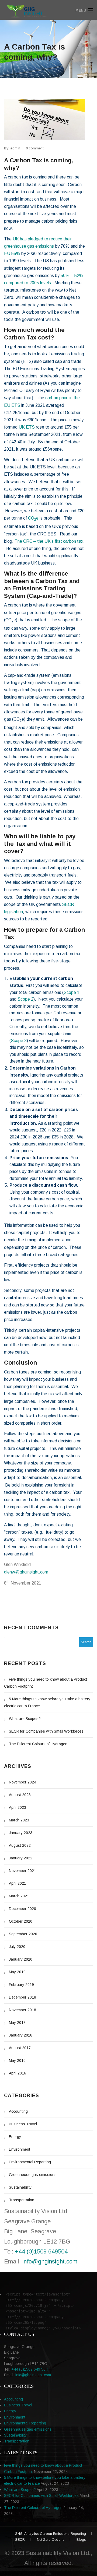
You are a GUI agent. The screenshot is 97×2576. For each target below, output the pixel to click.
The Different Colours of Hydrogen (38, 1744)
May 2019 (17, 1972)
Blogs (81, 2540)
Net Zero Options (51, 2540)
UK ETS (27, 427)
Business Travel (23, 2124)
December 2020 (22, 1909)
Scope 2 (25, 999)
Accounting (18, 2111)
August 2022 (20, 1845)
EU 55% (12, 253)
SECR (20, 2540)
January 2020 (21, 1959)
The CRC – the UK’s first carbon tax (49, 541)
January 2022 (21, 1858)
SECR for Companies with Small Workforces (46, 1731)
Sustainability (20, 2187)
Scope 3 (19, 1041)
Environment (20, 2149)
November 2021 (22, 1871)
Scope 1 (72, 992)
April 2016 (18, 2073)
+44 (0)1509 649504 (41, 2251)
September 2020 (23, 1934)
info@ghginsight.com (50, 2261)
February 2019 (21, 1985)
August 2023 (20, 1795)
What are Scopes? (25, 1719)
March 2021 (19, 1896)
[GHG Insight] (37, 10)
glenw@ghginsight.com (26, 1572)
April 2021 (18, 1883)
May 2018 (17, 2023)
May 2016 (17, 2060)
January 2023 (21, 1833)
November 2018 (22, 2010)
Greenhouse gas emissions (33, 2175)
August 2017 (20, 2048)
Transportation (22, 2200)
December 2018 (22, 1997)
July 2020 (17, 1947)
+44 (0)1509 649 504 (30, 2369)
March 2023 (19, 1820)
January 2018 (21, 2035)
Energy (15, 2137)
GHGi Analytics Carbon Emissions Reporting (50, 2534)
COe (33, 518)
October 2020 (21, 1921)
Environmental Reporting (30, 2162)
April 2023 (18, 1807)
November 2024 (22, 1782)
